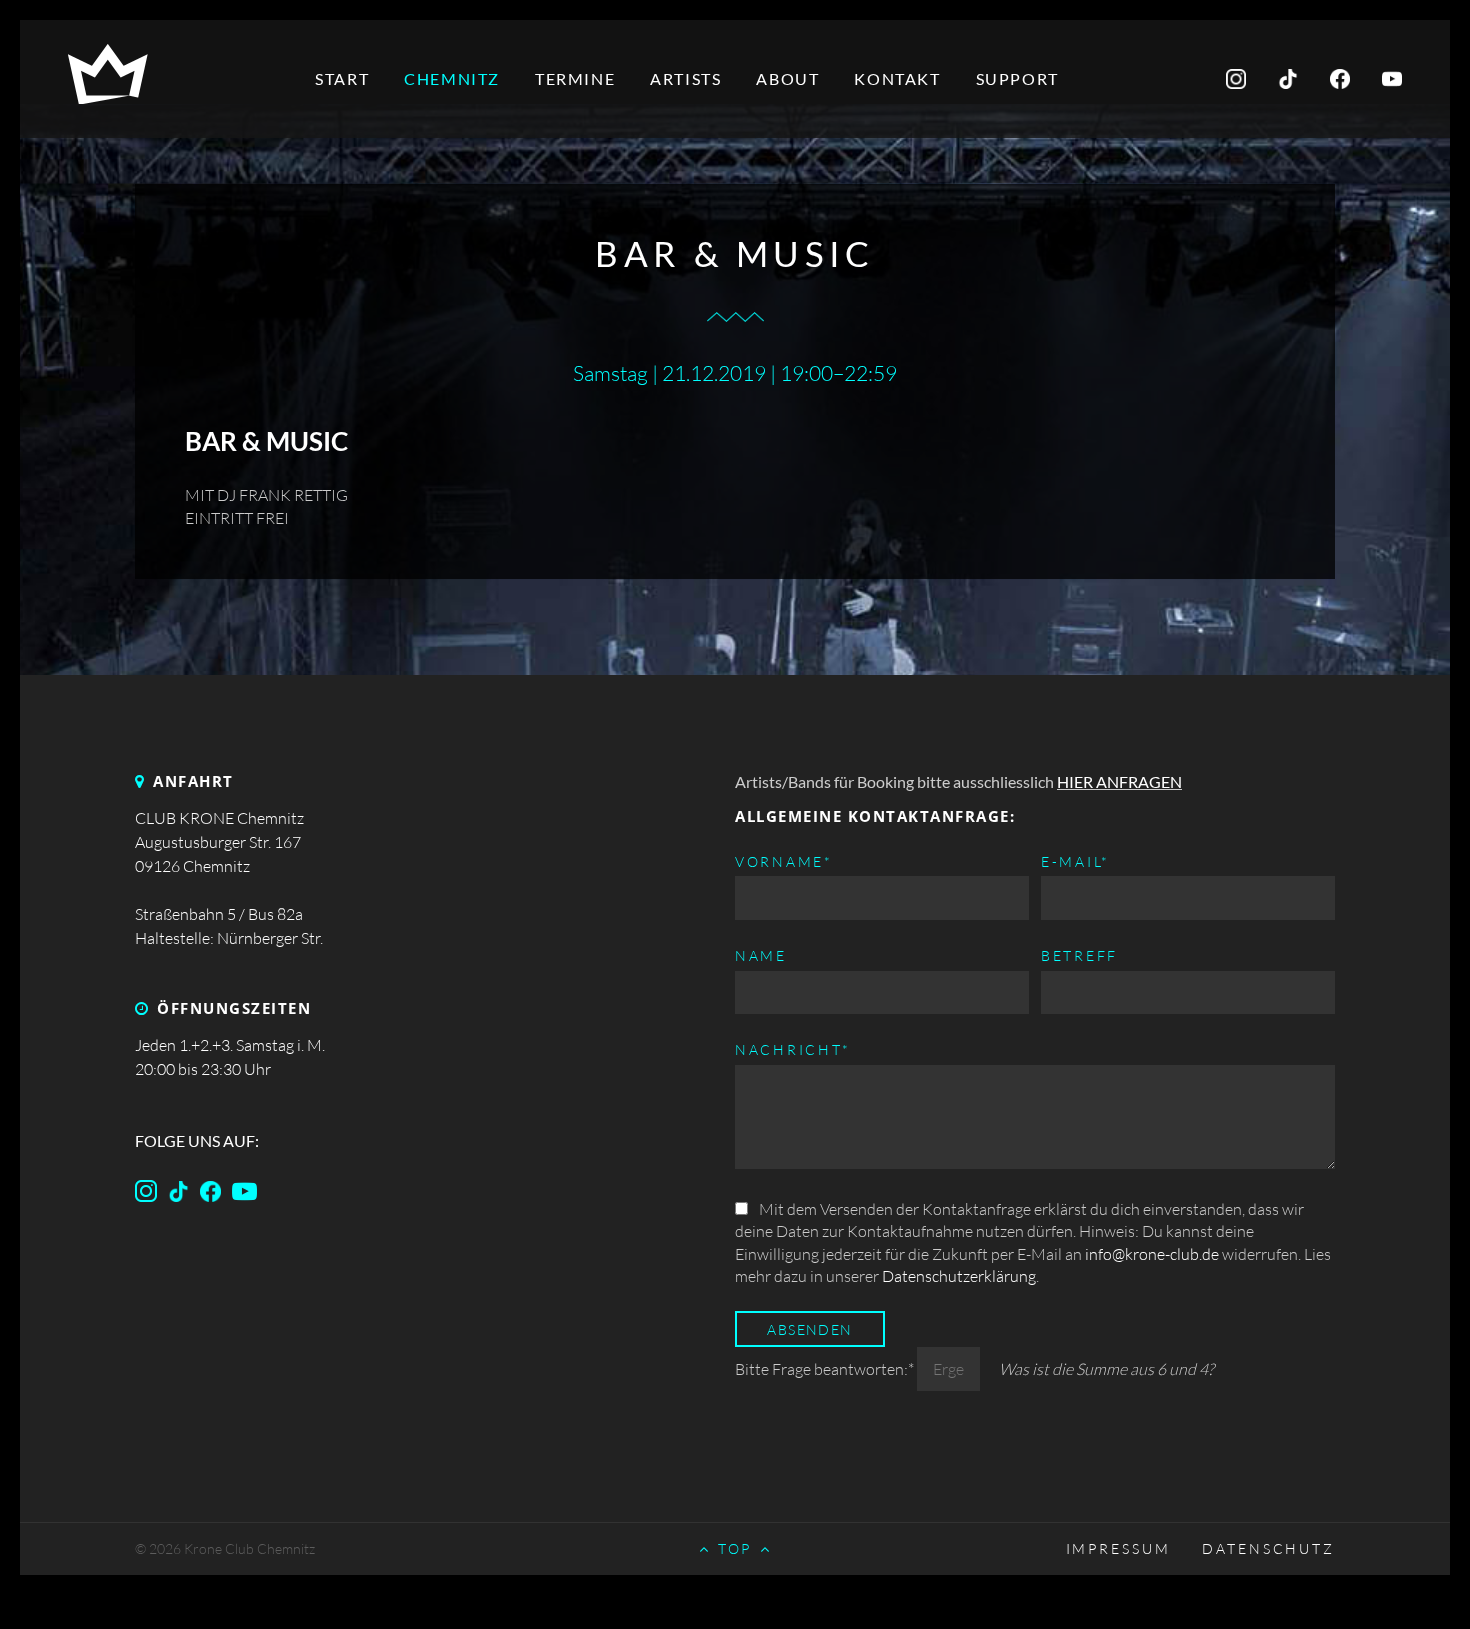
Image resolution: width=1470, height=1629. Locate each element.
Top (735, 1548)
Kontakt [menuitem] (897, 78)
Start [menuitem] (342, 78)
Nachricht (793, 1049)
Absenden (810, 1329)
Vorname (784, 861)
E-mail (1075, 861)
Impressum (1118, 1548)
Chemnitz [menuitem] (452, 78)
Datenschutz (1268, 1548)
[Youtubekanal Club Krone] (248, 1196)
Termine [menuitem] (575, 78)
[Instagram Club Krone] (150, 1196)
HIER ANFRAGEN (1119, 781)
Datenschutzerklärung (959, 1276)
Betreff (1079, 955)
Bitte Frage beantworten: (824, 1369)
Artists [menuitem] (685, 78)
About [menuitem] (787, 78)
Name (761, 955)
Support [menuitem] (1017, 78)
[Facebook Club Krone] (182, 1196)
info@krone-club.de (1152, 1254)
